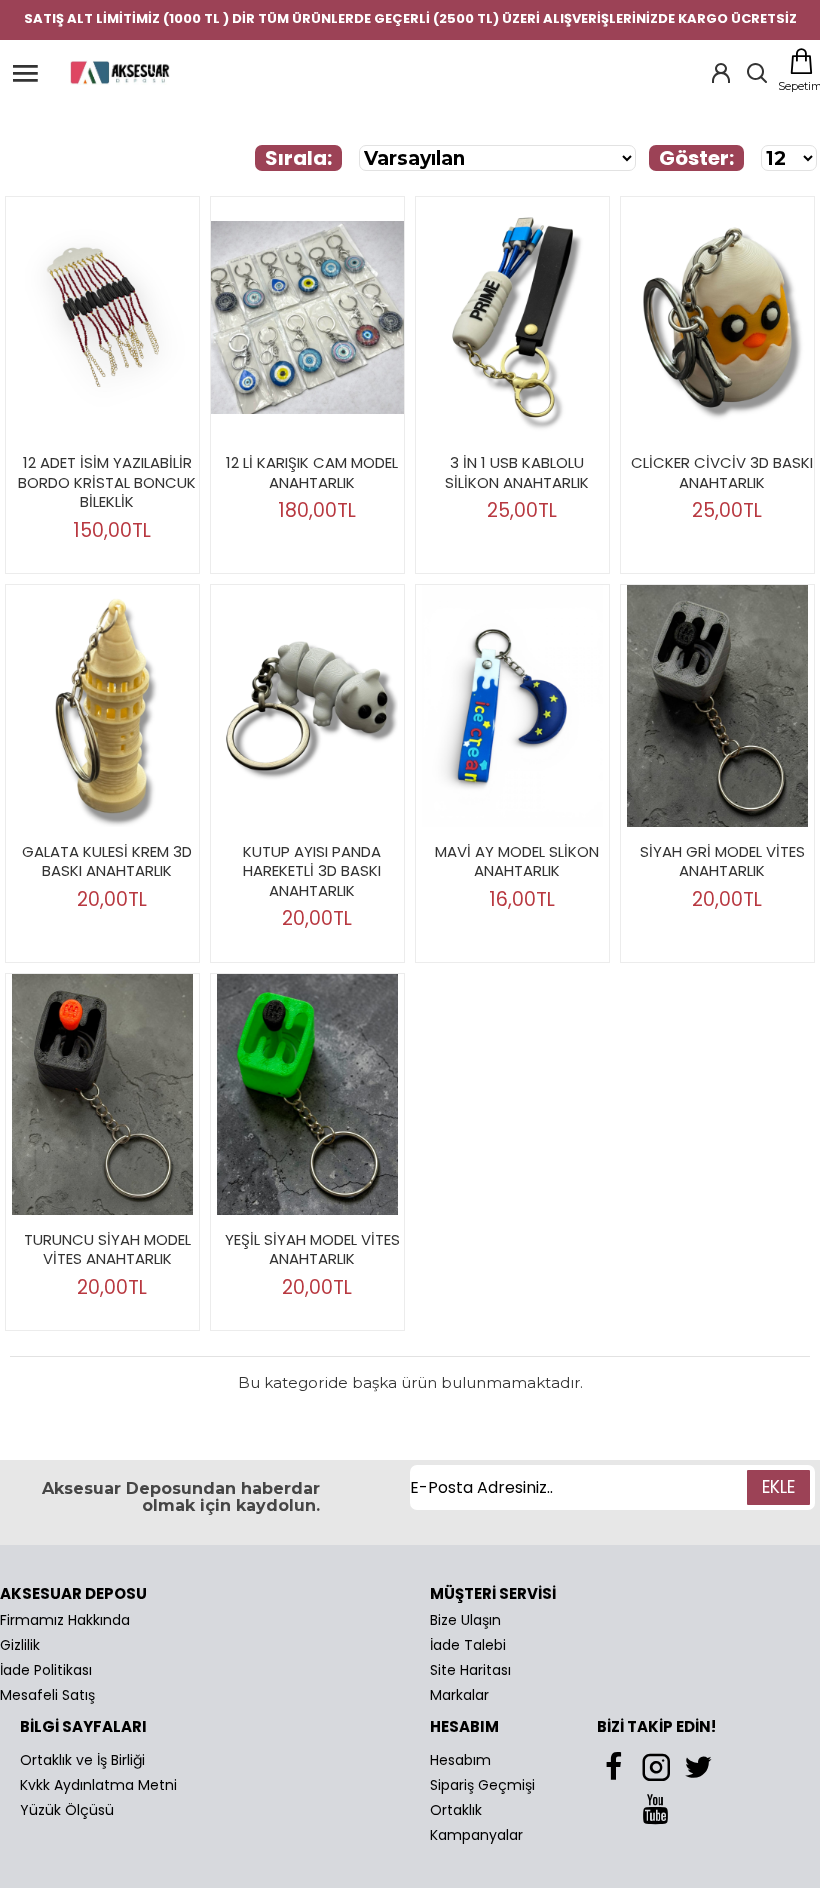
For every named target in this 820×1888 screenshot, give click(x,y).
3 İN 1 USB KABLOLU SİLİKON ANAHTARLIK (517, 472)
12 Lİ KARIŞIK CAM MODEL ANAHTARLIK (312, 472)
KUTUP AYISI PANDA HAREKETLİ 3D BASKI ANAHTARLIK (312, 871)
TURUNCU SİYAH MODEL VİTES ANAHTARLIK (107, 1249)
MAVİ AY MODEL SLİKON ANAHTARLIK (517, 861)
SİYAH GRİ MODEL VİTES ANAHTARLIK (722, 861)
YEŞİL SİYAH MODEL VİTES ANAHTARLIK (312, 1249)
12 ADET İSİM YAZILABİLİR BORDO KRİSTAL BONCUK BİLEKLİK (107, 482)
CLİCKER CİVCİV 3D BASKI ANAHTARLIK (722, 472)
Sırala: (298, 158)
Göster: (696, 158)
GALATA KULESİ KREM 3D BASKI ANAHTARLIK (107, 861)
